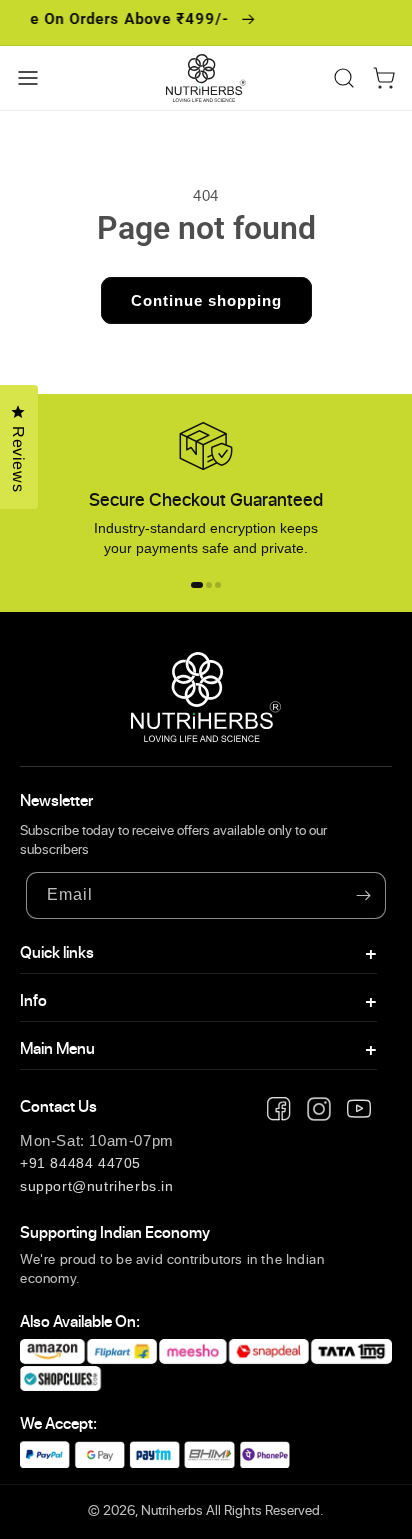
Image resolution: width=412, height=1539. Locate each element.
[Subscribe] (363, 895)
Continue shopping (206, 300)
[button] (28, 78)
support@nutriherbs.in (97, 1186)
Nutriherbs (172, 1510)
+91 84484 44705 (80, 1163)
